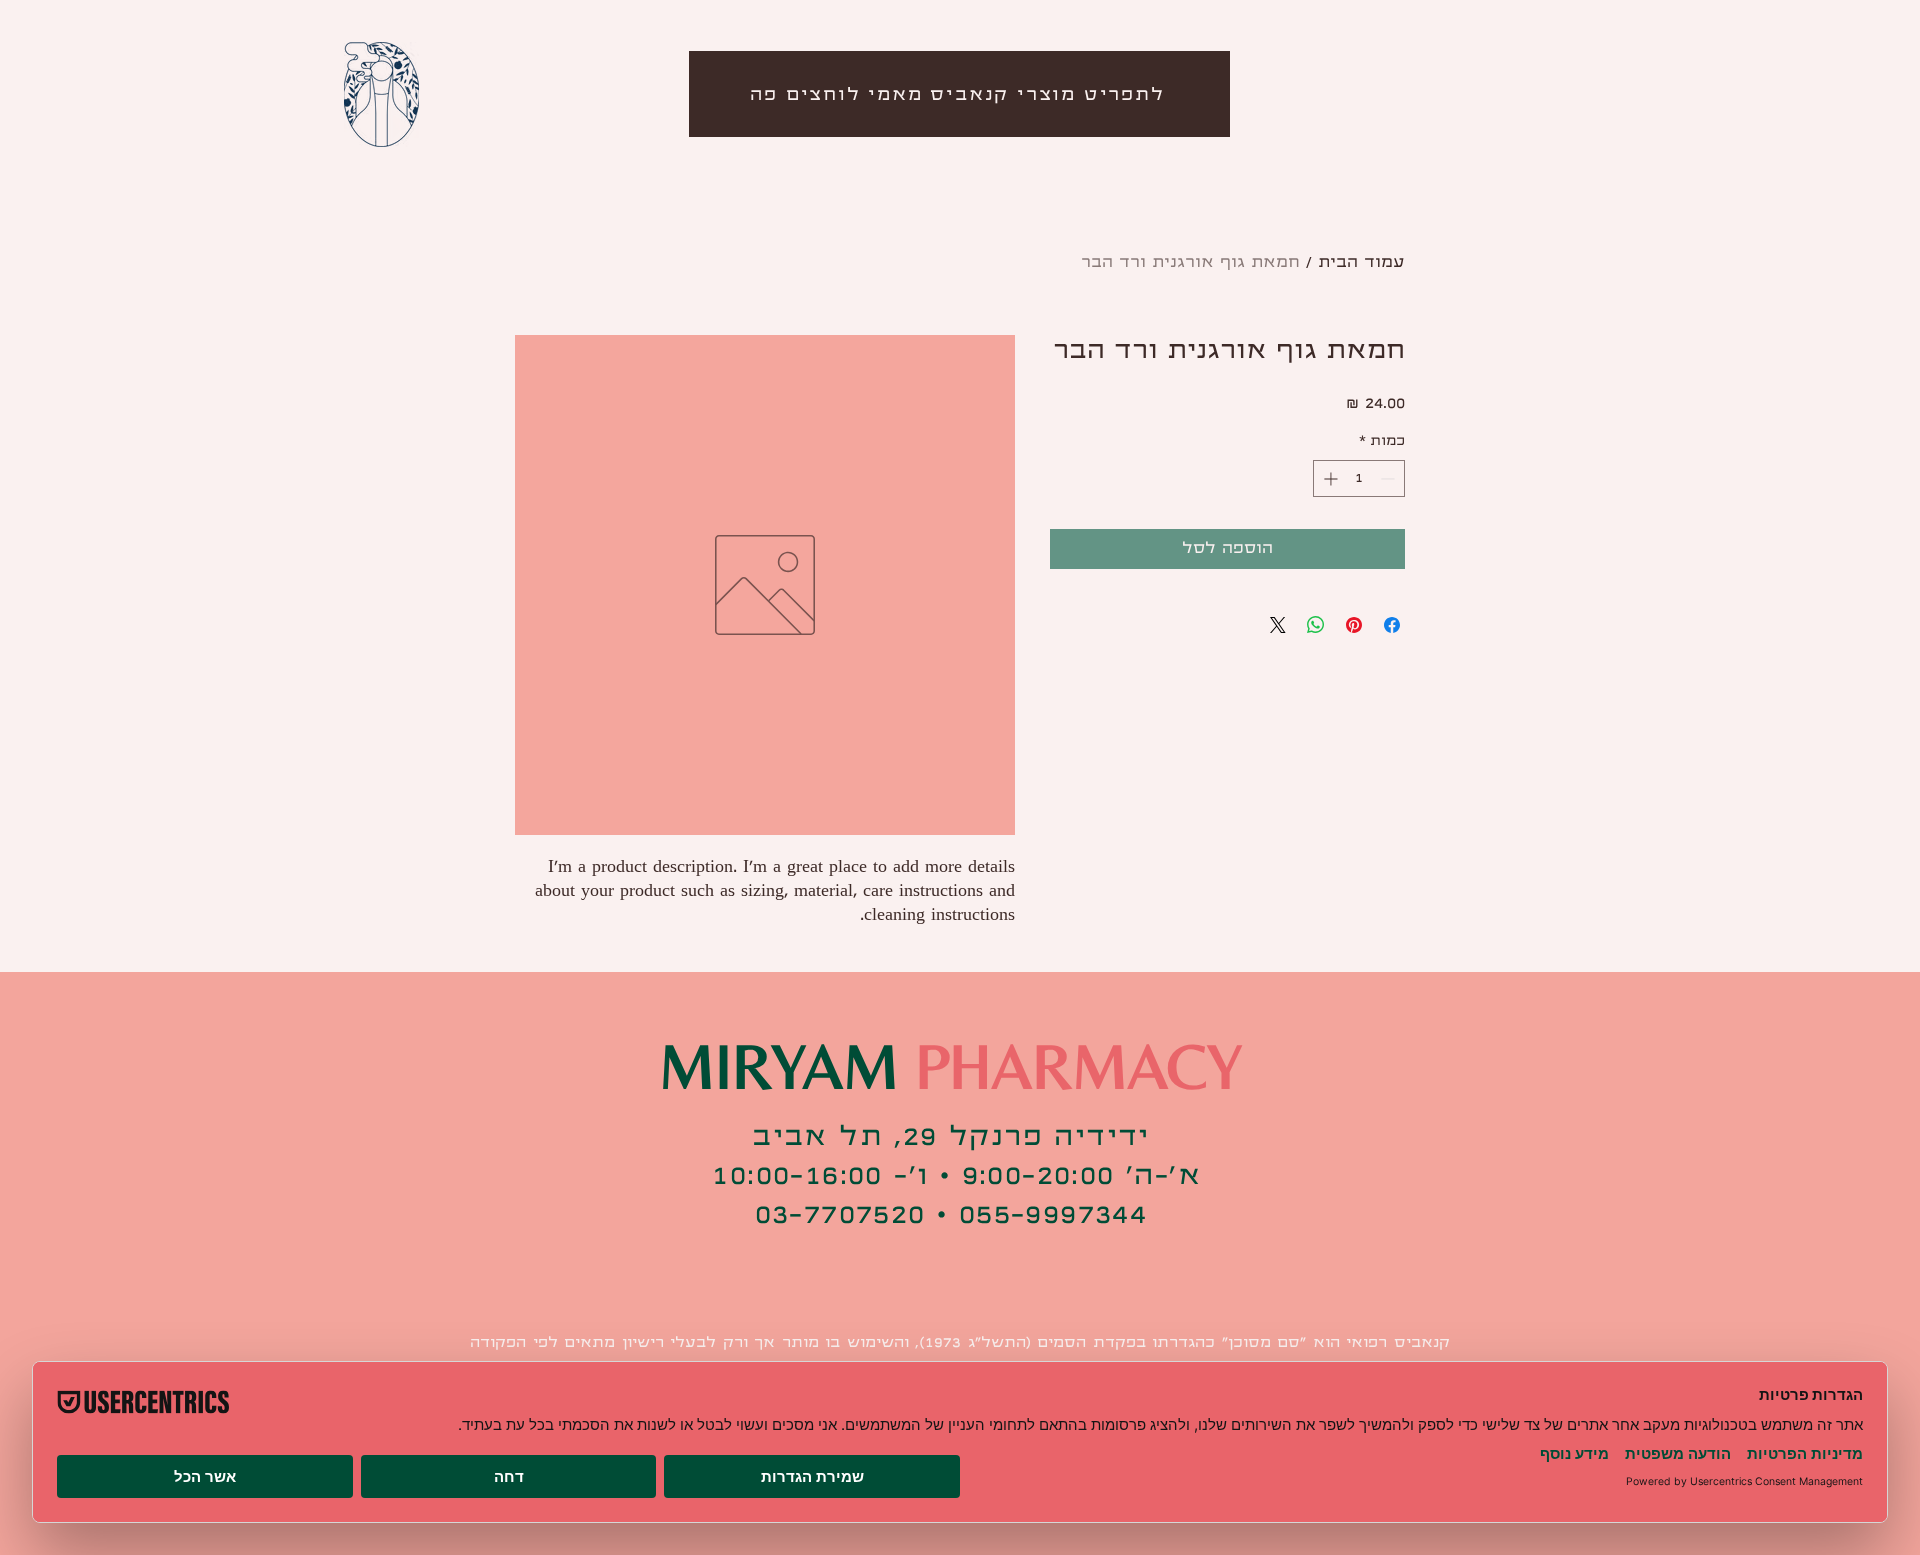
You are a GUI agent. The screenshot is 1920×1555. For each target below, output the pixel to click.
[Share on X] (1278, 625)
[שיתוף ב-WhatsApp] (1316, 625)
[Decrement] (1389, 478)
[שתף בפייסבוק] (1392, 625)
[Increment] (1328, 478)
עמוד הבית (1361, 262)
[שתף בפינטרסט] (1354, 625)
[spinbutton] (1359, 478)
